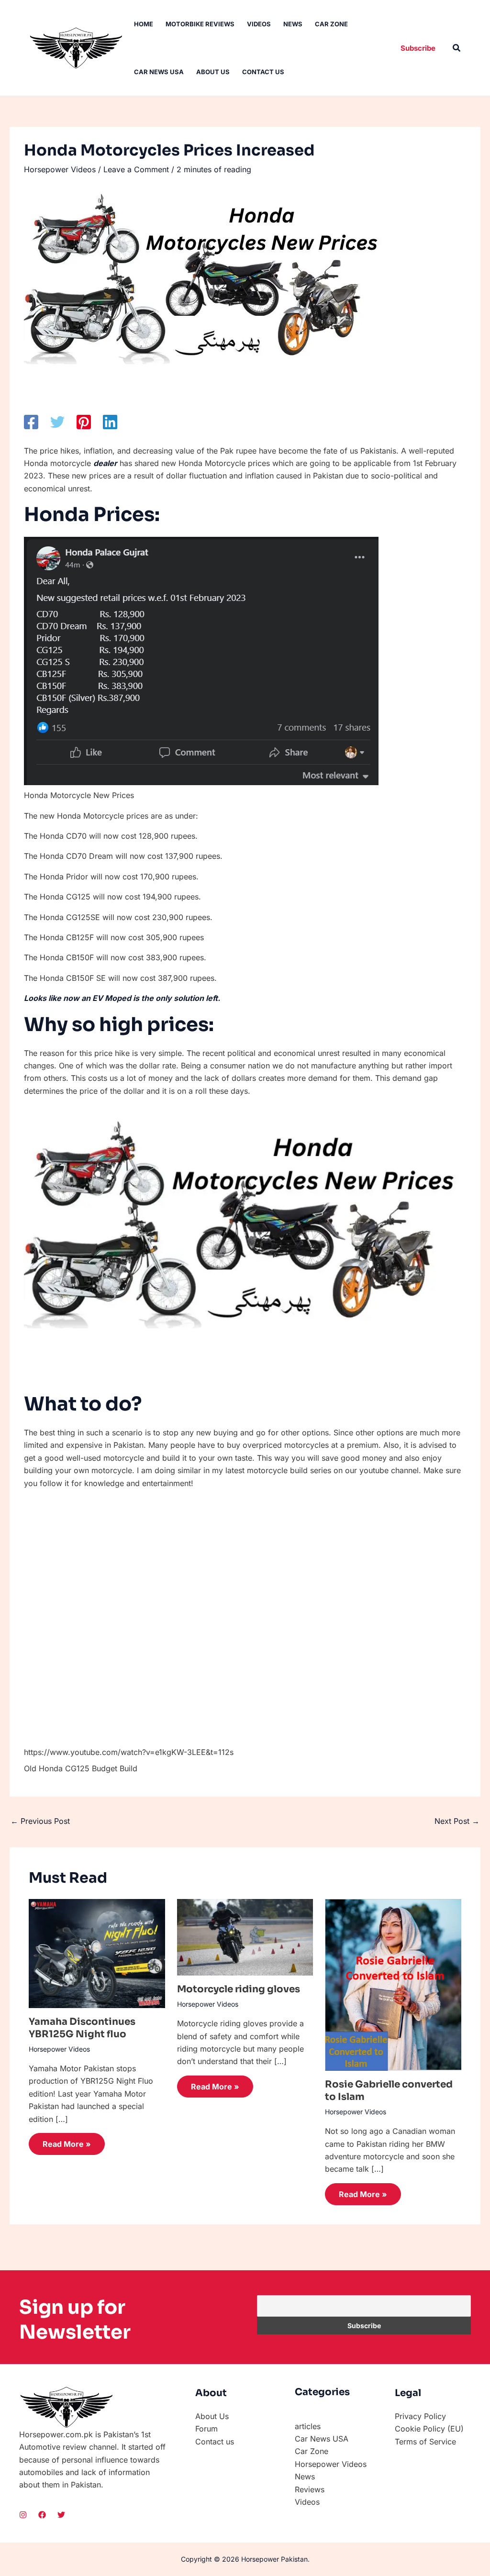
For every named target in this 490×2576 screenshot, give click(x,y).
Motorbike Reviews (200, 24)
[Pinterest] (84, 422)
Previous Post (40, 1821)
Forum (206, 2429)
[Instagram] (23, 2515)
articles (308, 2426)
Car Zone (331, 24)
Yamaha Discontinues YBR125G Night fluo (82, 2028)
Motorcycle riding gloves (239, 1989)
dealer (105, 463)
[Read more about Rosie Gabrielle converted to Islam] (393, 1984)
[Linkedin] (110, 422)
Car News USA (159, 72)
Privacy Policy (420, 2416)
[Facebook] (31, 422)
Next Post (457, 1821)
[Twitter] (57, 422)
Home (144, 24)
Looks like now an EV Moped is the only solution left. (122, 998)
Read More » (67, 2144)
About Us (213, 72)
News (293, 24)
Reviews (310, 2489)
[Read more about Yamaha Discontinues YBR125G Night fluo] (97, 1953)
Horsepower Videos (60, 169)
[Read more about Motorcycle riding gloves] (245, 1936)
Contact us (263, 72)
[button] (418, 48)
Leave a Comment (136, 169)
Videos (259, 24)
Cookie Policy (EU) (429, 2429)
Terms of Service (425, 2442)
